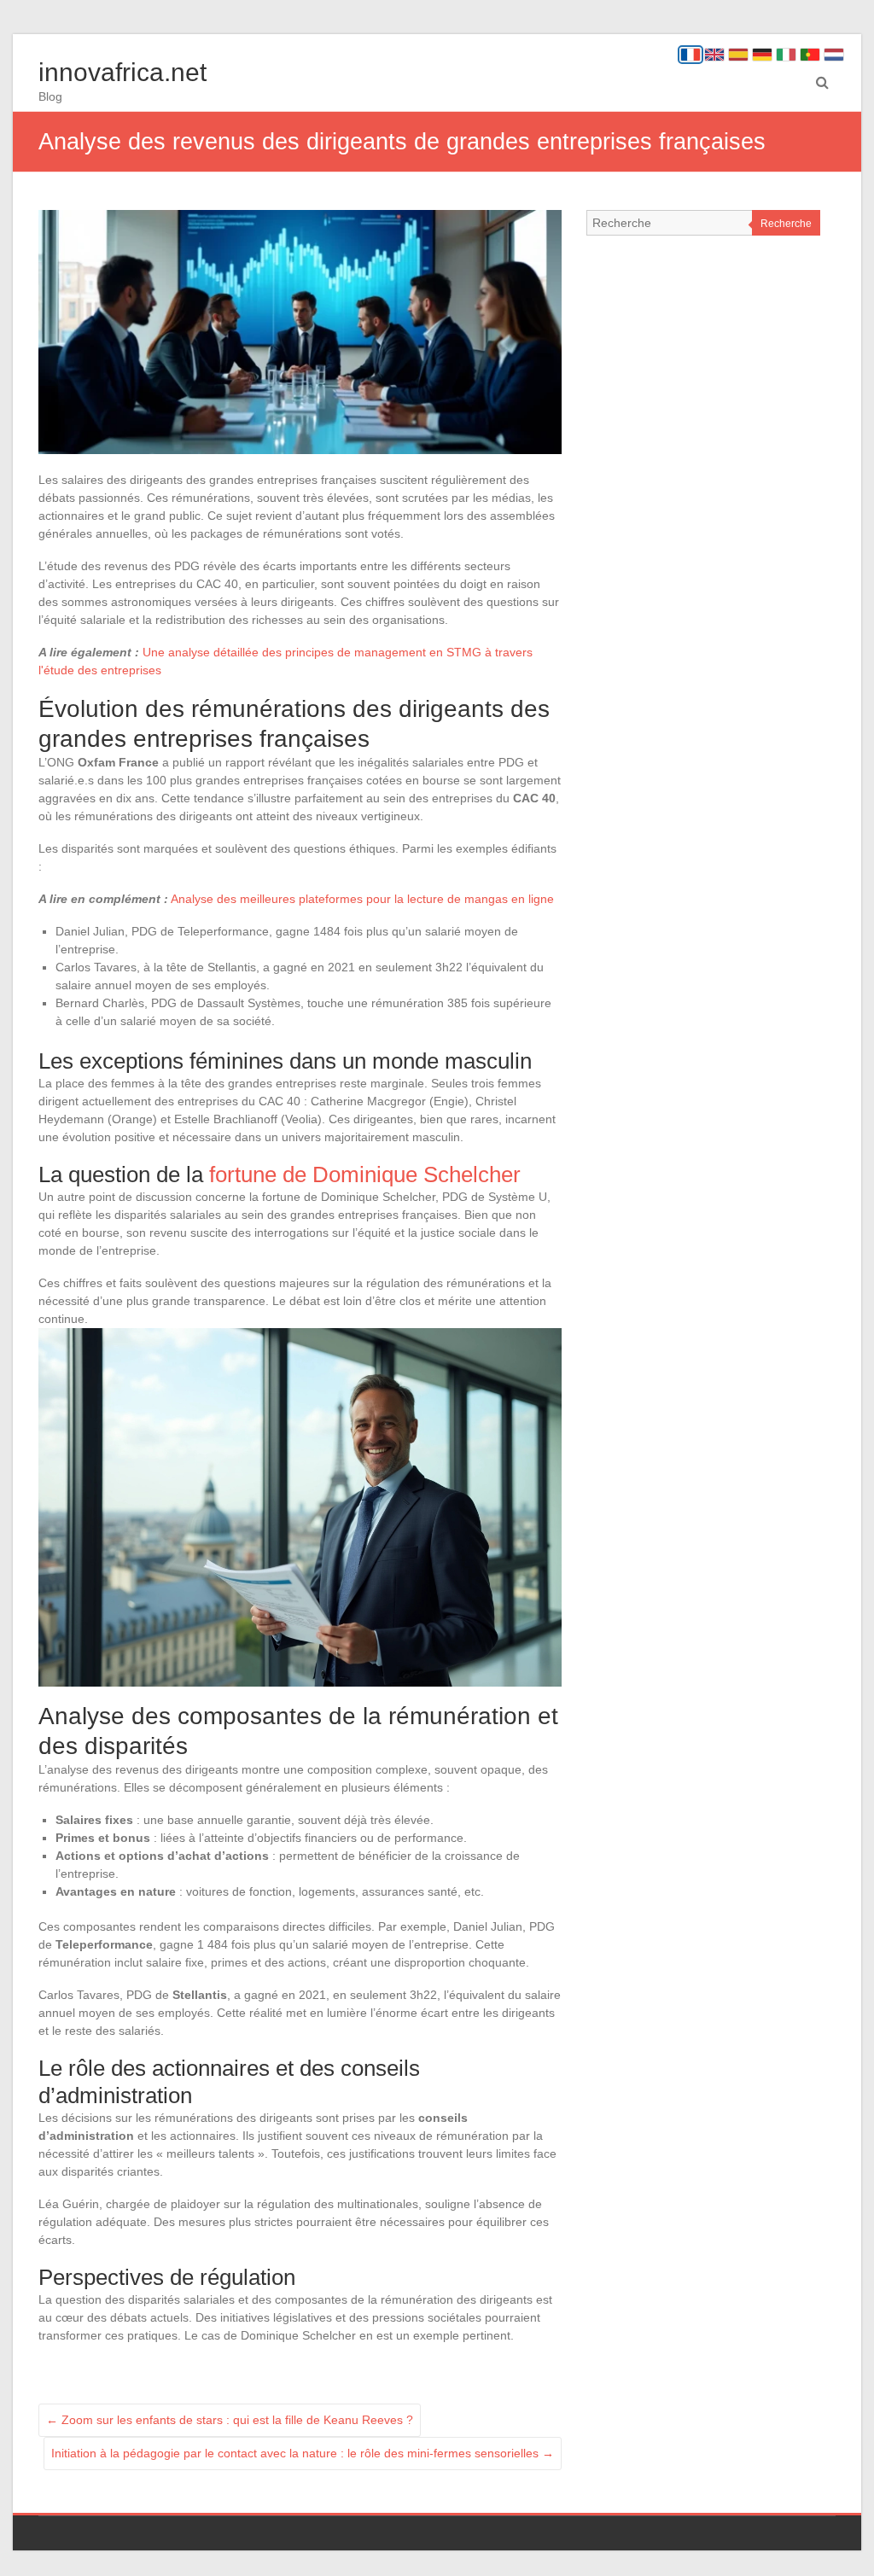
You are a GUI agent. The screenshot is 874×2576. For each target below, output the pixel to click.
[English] (714, 55)
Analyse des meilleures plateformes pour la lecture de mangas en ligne (362, 899)
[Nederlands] (834, 55)
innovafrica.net (122, 72)
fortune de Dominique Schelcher (365, 1174)
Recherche (786, 224)
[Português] (810, 55)
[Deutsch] (762, 55)
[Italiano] (786, 55)
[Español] (738, 55)
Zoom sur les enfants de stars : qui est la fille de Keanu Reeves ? (230, 2420)
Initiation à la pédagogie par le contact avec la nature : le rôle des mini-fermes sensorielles (303, 2453)
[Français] (690, 55)
